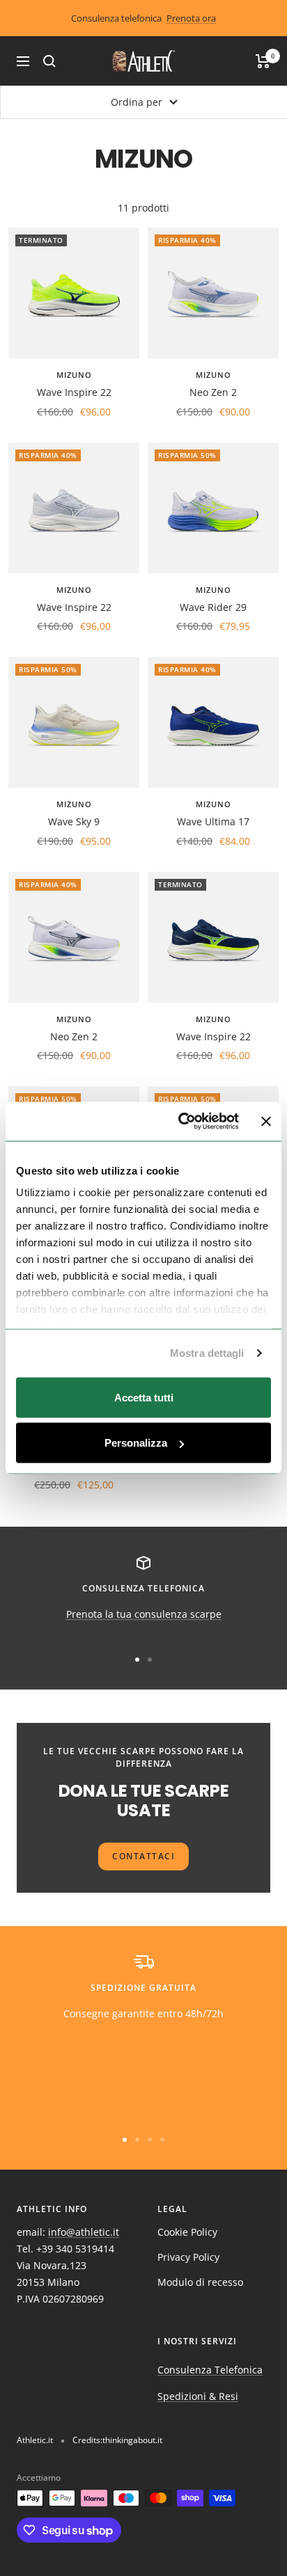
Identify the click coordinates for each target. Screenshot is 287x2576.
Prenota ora (191, 18)
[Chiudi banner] (266, 1121)
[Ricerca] (49, 61)
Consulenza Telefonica (210, 2370)
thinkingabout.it (132, 2440)
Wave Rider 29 (213, 607)
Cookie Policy (187, 2232)
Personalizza (136, 1443)
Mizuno (74, 375)
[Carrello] (263, 61)
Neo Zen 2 (213, 392)
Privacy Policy (188, 2257)
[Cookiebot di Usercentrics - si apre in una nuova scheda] (181, 1122)
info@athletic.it (84, 2232)
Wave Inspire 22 (74, 392)
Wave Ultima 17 (213, 821)
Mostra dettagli (207, 1353)
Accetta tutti (144, 1397)
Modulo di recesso (200, 2282)
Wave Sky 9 (74, 821)
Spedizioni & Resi (198, 2396)
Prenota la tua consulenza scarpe (144, 1614)
